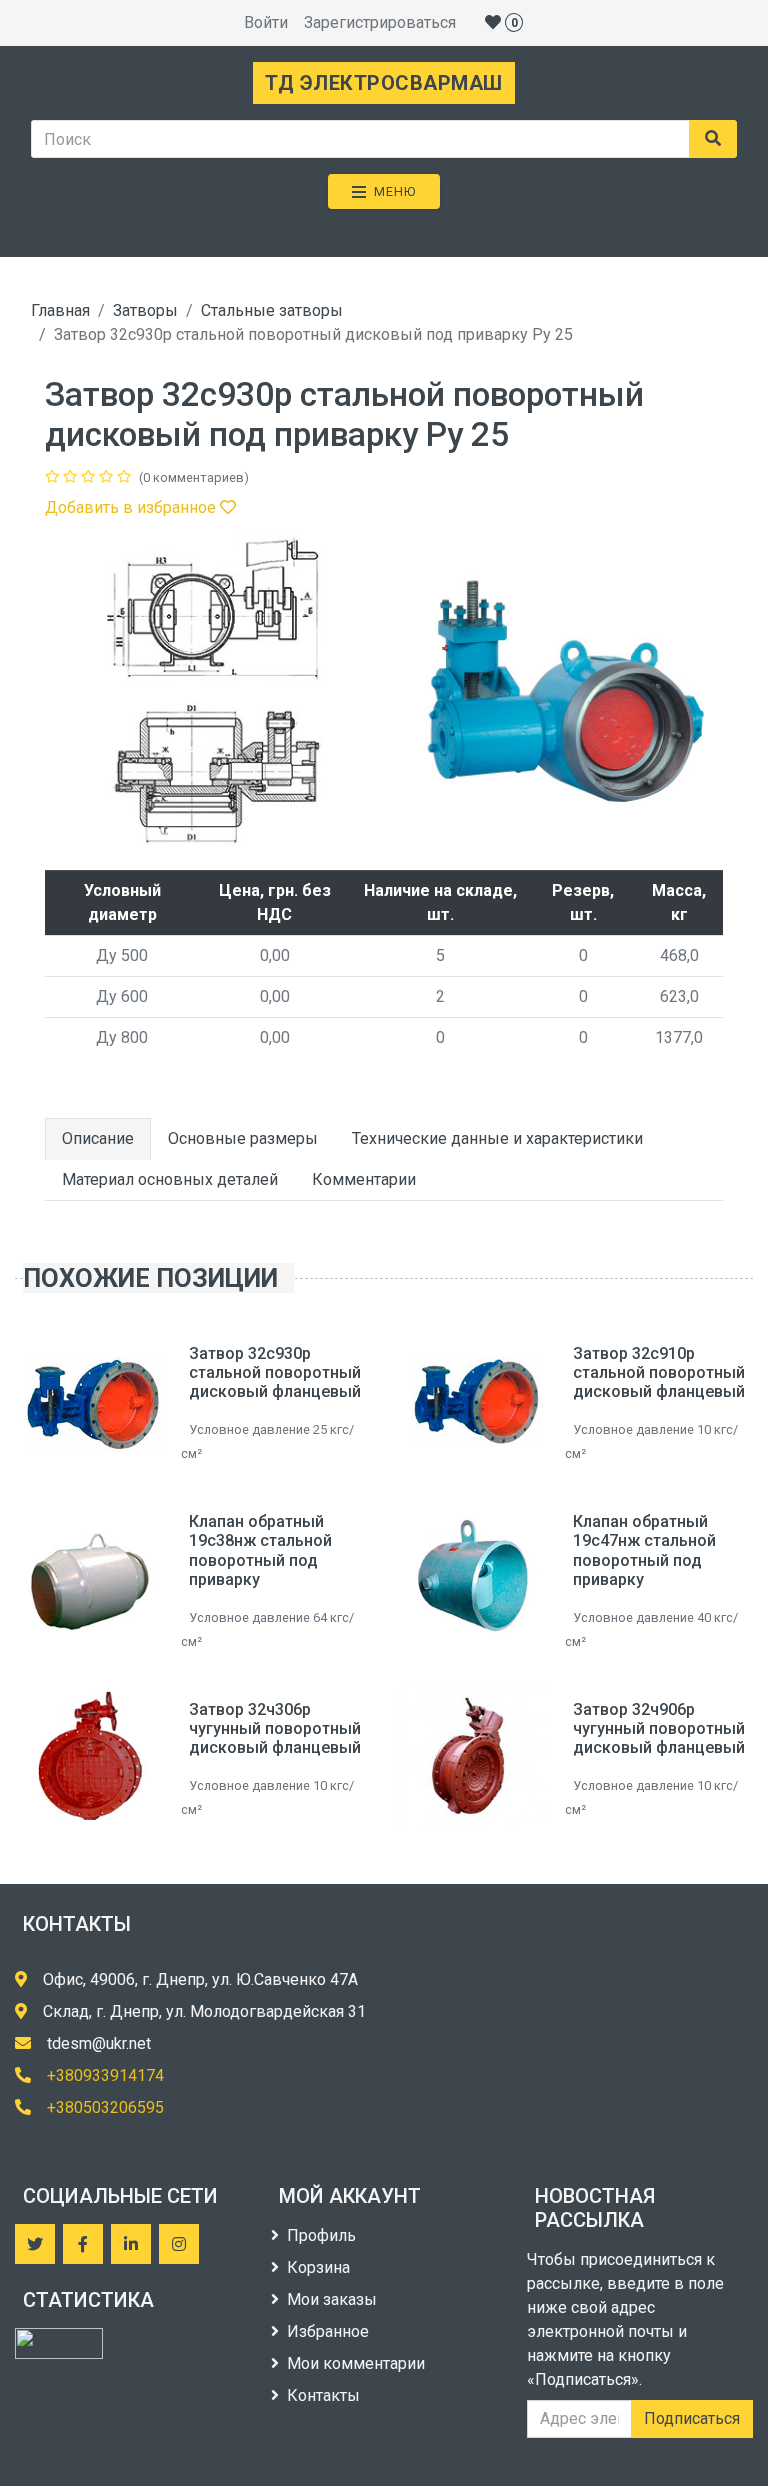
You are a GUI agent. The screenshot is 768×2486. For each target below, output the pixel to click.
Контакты (323, 2395)
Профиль (321, 2235)
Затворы (145, 310)
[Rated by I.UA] (59, 2343)
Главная (60, 310)
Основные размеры (243, 1138)
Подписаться (692, 2418)
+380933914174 (105, 2075)
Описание (98, 1138)
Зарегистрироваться (380, 22)
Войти (266, 22)
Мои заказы (332, 2299)
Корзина (318, 2267)
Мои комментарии (356, 2363)
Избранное (328, 2331)
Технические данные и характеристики (497, 1138)
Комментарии (364, 1179)
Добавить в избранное (132, 507)
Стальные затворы (272, 310)
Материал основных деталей (170, 1179)
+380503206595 (105, 2107)
